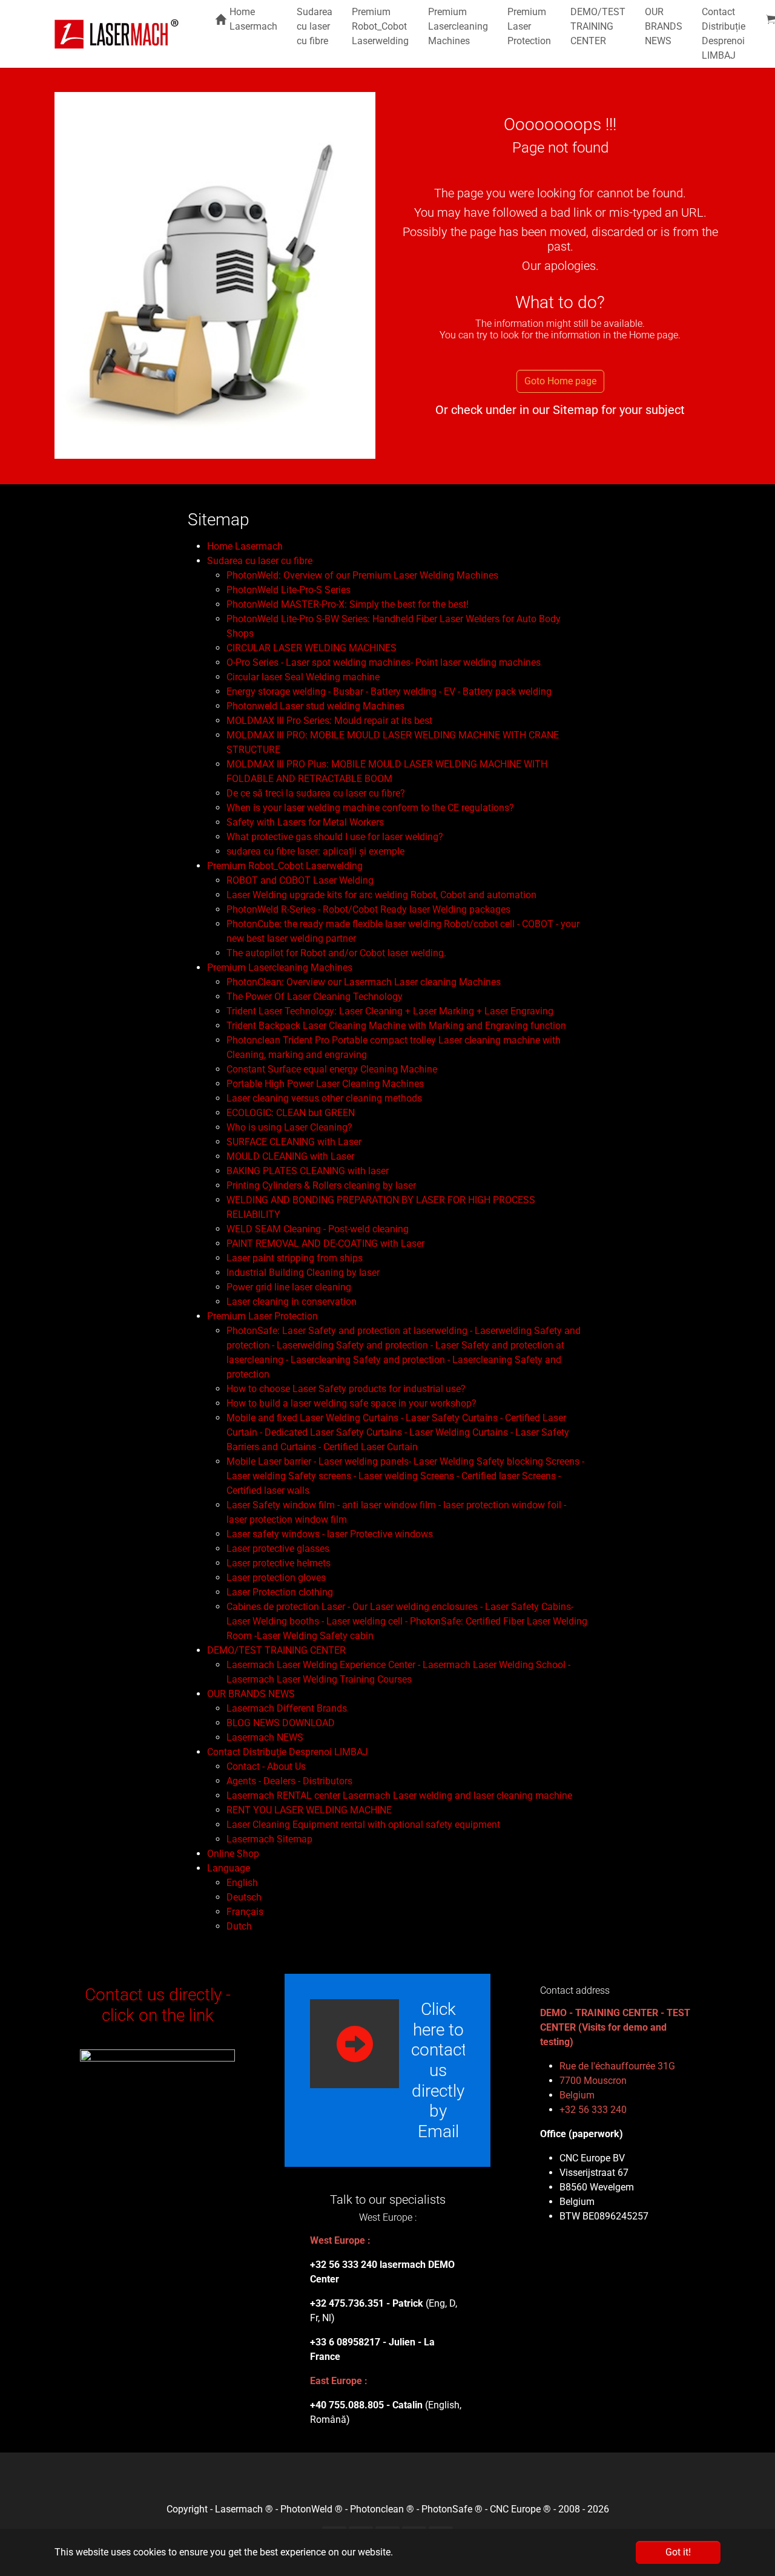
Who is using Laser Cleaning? (289, 1127)
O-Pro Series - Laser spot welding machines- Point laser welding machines (384, 662)
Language (229, 1868)
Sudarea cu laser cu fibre (260, 561)
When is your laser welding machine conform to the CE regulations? (370, 808)
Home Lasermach (245, 546)
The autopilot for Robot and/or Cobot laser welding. (336, 953)
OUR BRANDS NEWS (251, 1694)
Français (245, 1912)
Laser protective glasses (278, 1549)
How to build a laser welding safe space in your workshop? (351, 1403)
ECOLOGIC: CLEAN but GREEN (291, 1113)
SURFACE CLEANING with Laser (294, 1142)
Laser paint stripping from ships (295, 1258)
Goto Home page (560, 381)
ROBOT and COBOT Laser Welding (300, 880)
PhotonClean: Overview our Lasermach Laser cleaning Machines (364, 982)
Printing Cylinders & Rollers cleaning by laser (321, 1185)
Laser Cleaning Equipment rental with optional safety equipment (363, 1825)
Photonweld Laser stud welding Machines (315, 706)
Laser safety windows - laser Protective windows (330, 1534)
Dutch (239, 1926)
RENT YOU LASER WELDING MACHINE (309, 1810)
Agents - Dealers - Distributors (289, 1781)
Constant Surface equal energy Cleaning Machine (332, 1069)
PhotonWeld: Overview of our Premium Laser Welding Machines (362, 575)
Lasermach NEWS (265, 1737)
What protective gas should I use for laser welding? (335, 837)
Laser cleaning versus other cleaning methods (324, 1098)
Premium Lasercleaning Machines (280, 968)
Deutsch (244, 1897)
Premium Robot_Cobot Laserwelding (285, 866)
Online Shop (233, 1854)
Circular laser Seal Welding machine (303, 677)
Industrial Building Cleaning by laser (303, 1273)
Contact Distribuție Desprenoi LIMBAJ (288, 1752)
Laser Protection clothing (280, 1592)
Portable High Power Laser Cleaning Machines (325, 1084)
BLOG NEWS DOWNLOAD (281, 1723)
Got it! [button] (678, 2552)
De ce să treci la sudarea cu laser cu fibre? (316, 793)
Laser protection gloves (276, 1578)
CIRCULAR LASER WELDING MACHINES (312, 648)
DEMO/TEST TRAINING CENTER (276, 1650)
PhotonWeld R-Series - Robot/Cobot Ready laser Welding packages (368, 909)
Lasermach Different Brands (287, 1708)
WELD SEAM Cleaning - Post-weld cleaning (318, 1229)
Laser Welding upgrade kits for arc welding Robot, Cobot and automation (381, 895)
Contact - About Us (266, 1766)
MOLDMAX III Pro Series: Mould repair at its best (329, 721)
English (242, 1883)
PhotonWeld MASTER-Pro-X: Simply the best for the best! (348, 604)
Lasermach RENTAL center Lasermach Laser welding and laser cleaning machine (399, 1796)
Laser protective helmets (279, 1563)
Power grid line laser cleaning (289, 1287)
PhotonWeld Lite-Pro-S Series (289, 590)
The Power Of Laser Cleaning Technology (315, 997)
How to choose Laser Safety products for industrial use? (346, 1389)
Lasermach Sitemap (269, 1839)
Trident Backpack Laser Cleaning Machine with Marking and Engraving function (396, 1026)
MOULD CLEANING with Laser (290, 1156)
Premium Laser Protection (262, 1316)
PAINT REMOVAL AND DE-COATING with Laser (325, 1244)
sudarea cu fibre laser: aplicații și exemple (315, 851)
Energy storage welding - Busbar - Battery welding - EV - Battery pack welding (389, 692)
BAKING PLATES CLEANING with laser (308, 1171)
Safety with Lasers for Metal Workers (305, 822)
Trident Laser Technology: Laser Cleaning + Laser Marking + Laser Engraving (390, 1011)
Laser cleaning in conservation (292, 1302)
